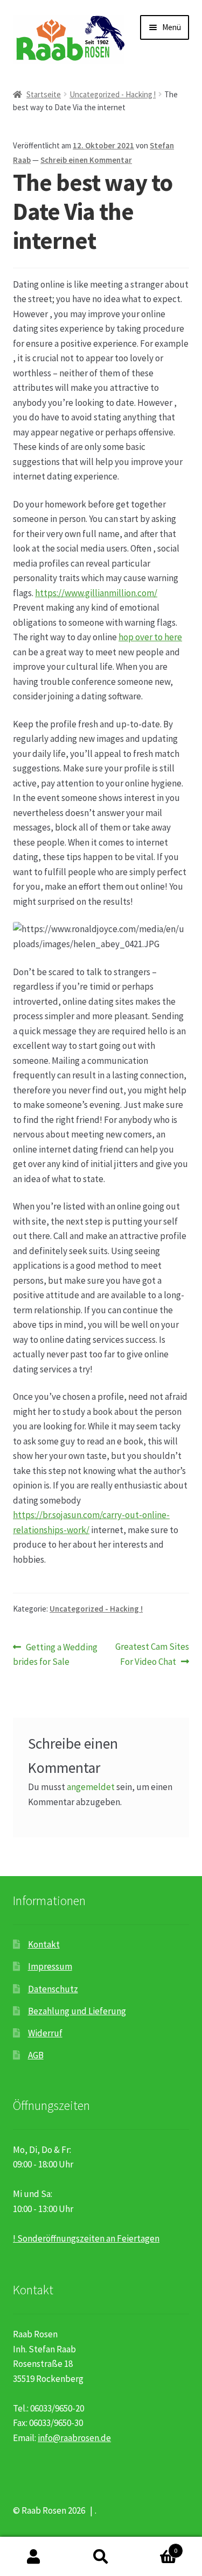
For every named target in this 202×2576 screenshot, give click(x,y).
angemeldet (91, 1787)
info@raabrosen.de (74, 2438)
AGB (36, 2055)
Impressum (50, 1966)
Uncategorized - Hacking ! (113, 94)
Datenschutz (53, 1989)
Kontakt (44, 1944)
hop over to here (150, 637)
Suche (101, 2557)
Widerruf (45, 2033)
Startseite (44, 94)
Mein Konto (34, 2557)
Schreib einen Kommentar (86, 160)
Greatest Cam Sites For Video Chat (152, 1654)
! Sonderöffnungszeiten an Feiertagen (86, 2238)
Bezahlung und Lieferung (77, 2011)
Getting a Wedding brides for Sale (55, 1654)
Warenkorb (156, 2546)
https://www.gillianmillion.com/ (96, 593)
